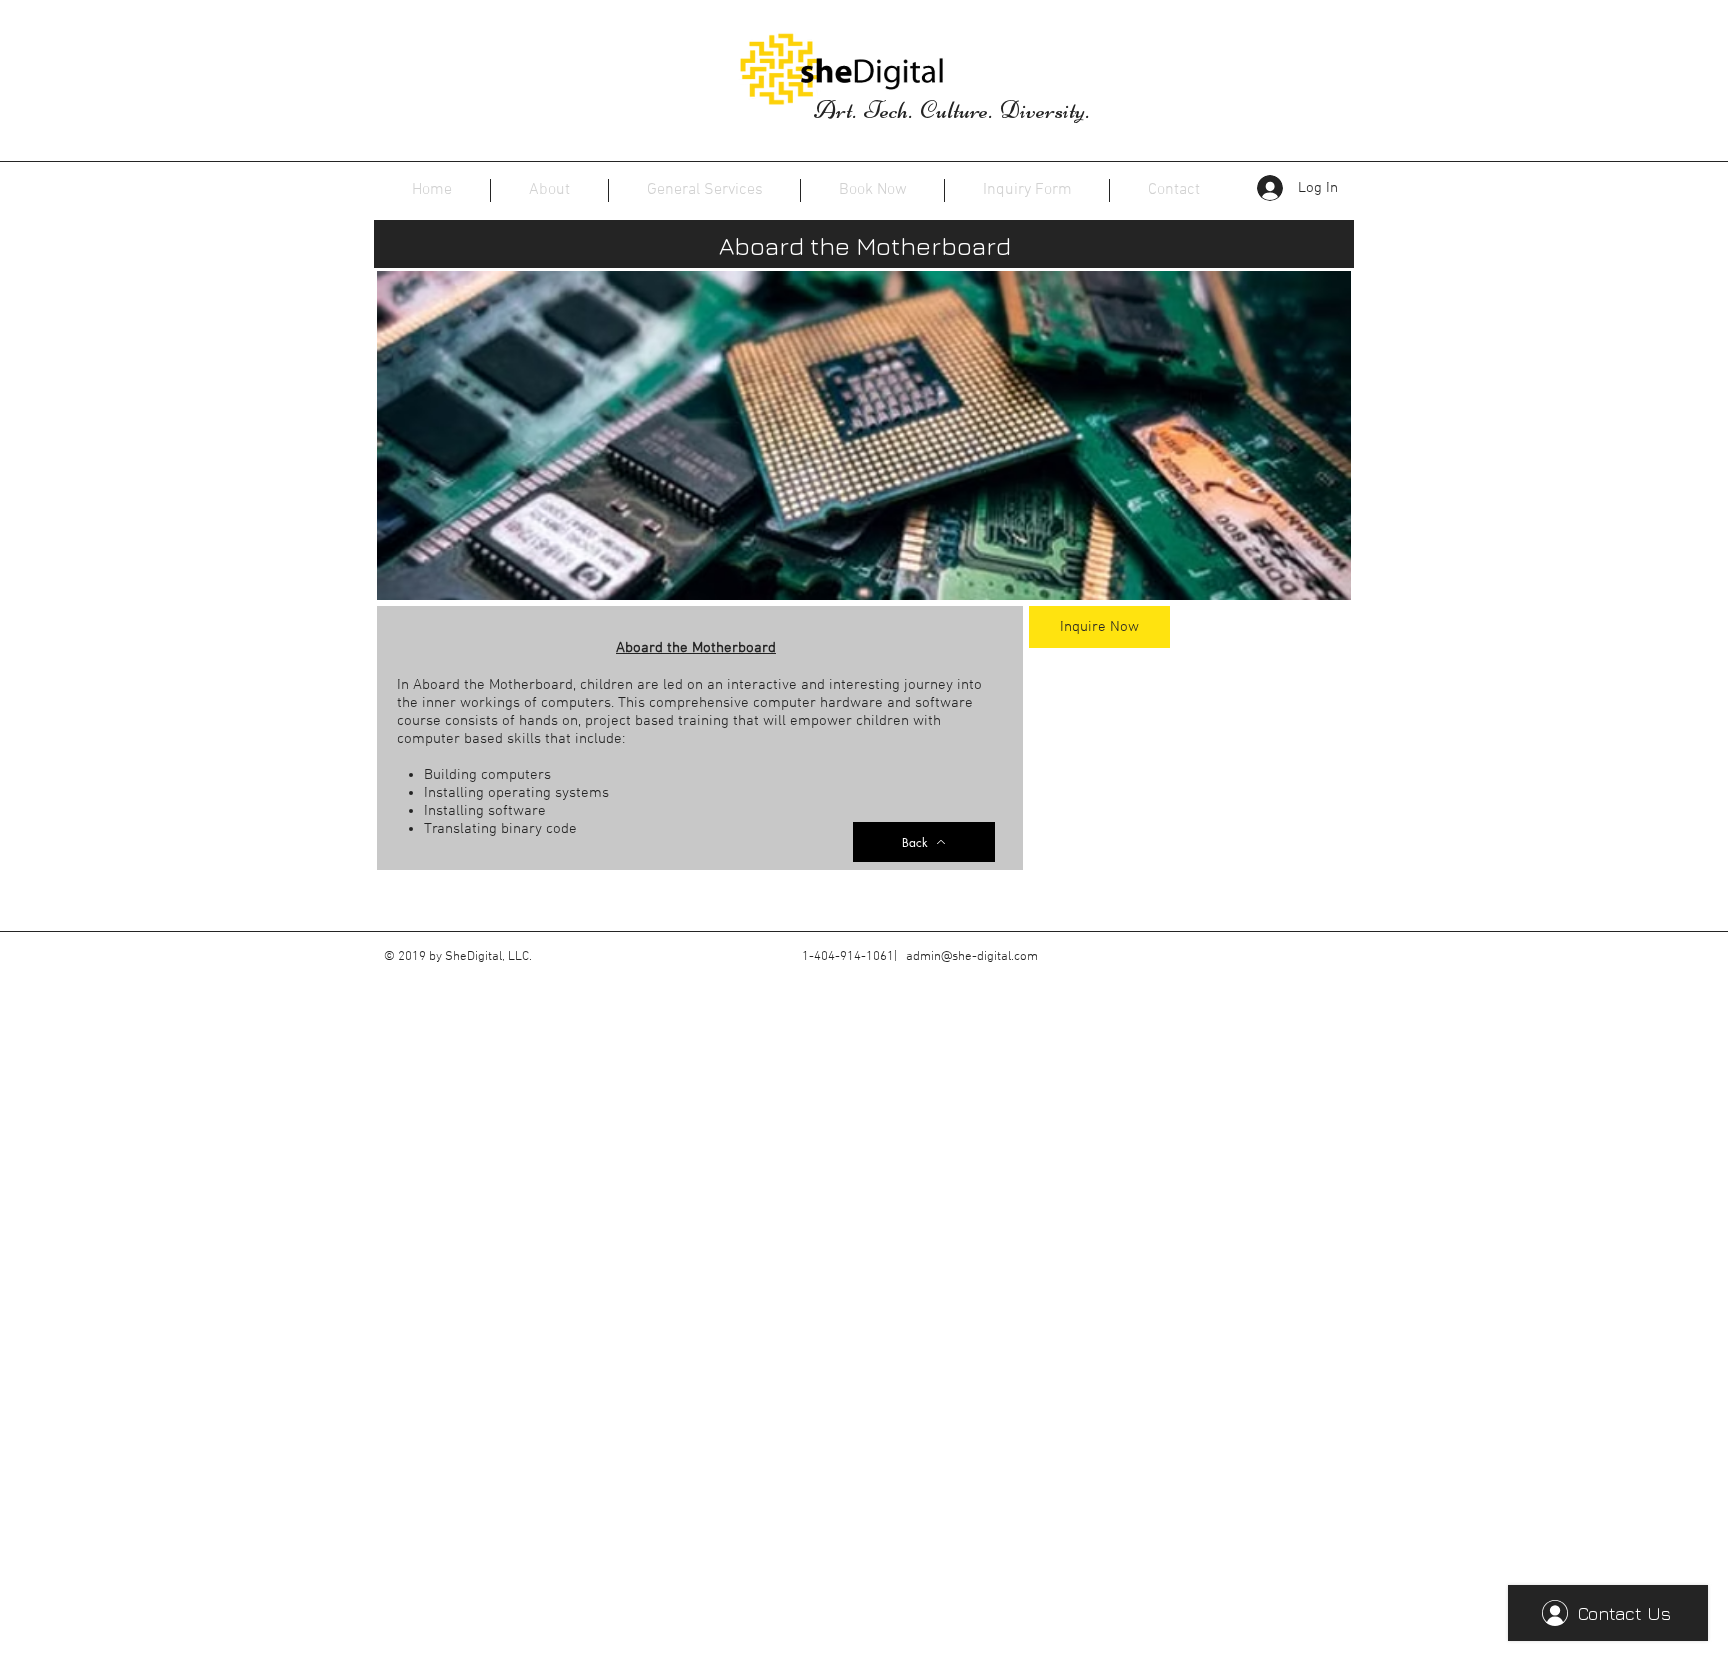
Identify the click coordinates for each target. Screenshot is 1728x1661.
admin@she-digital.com (972, 957)
